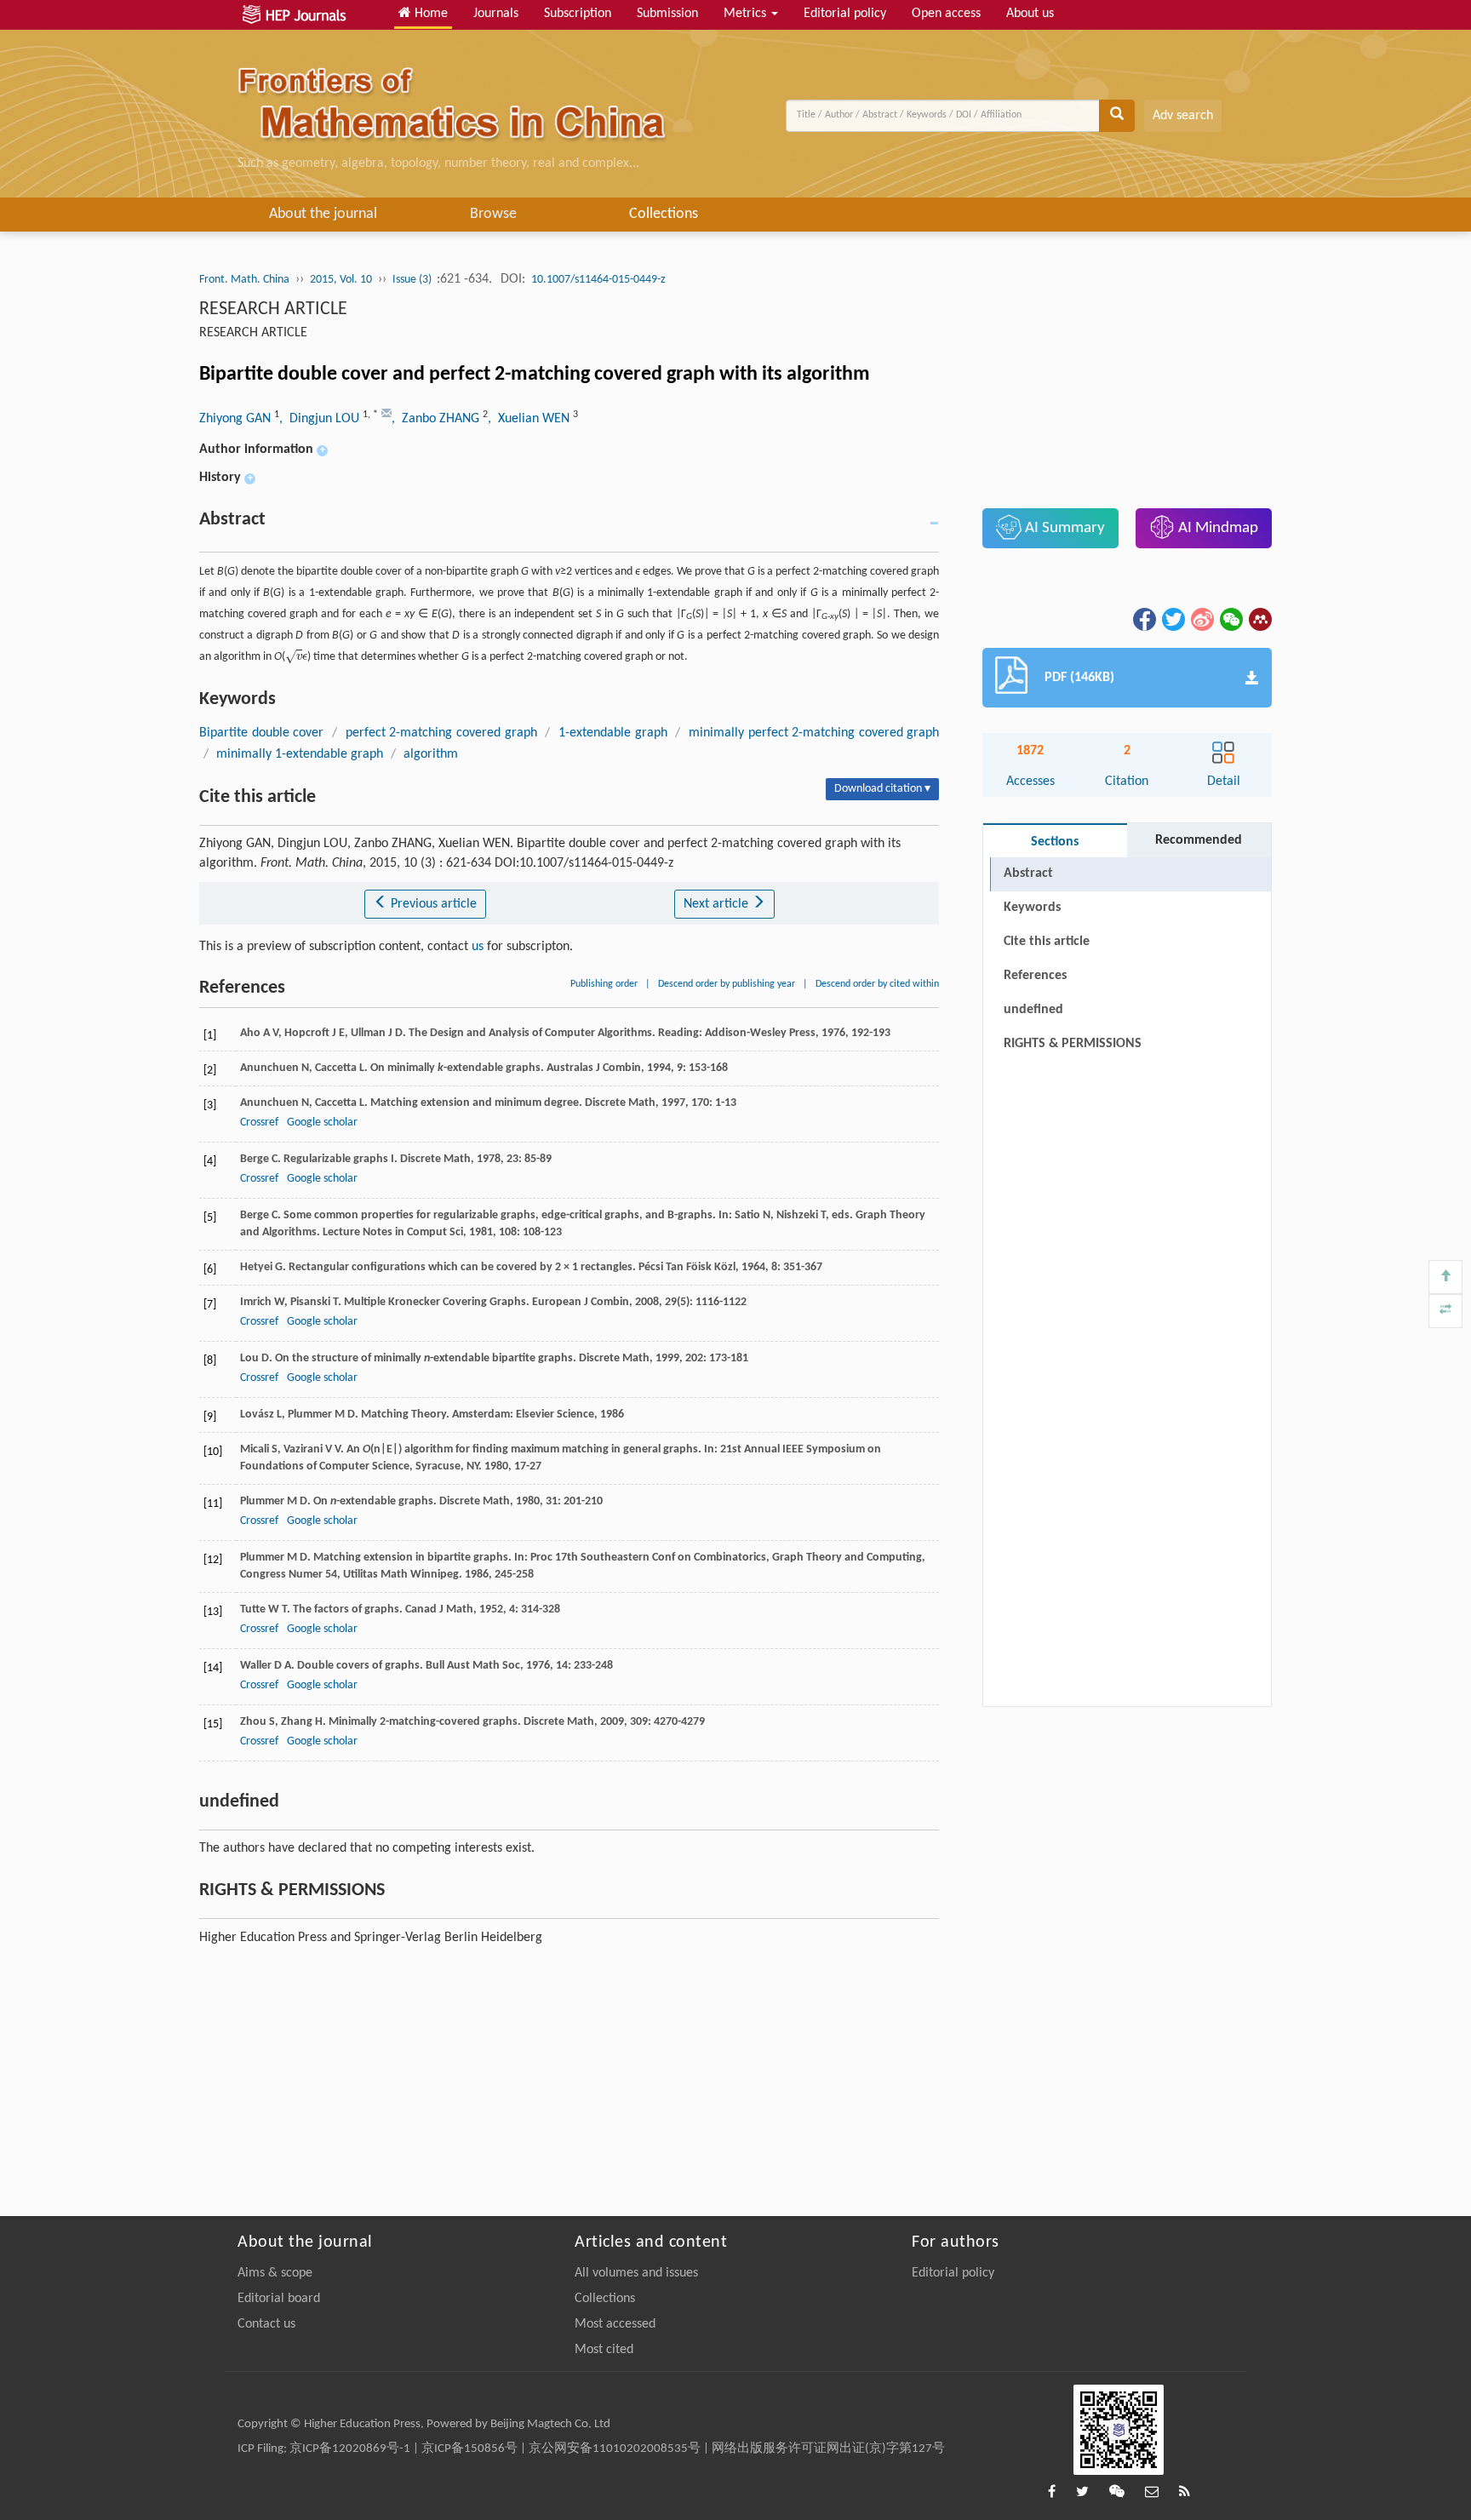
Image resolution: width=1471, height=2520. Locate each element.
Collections (664, 214)
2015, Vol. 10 (341, 280)
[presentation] (296, 657)
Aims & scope (275, 2273)
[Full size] (1445, 1311)
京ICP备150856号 (469, 2449)
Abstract (1028, 873)
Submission (667, 14)
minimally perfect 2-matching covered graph (814, 733)
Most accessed (615, 2324)
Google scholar (322, 1123)
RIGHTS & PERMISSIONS (1073, 1044)
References (1035, 976)
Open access (946, 14)
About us (1030, 14)
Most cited (604, 2350)
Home (429, 14)
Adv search (1183, 116)
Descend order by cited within (877, 984)
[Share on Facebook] (1143, 619)
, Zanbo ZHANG (437, 419)
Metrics (747, 14)
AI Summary (1063, 528)
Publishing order (604, 984)
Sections (1055, 842)
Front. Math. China (244, 280)
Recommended (1199, 840)
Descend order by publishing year (727, 984)
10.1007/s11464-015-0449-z (598, 280)
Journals (496, 14)
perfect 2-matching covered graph (441, 733)
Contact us (266, 2324)
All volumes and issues (636, 2273)
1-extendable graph (613, 733)
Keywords (1032, 908)
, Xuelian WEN (530, 419)
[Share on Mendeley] (1259, 619)
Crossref (259, 1123)
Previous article (432, 904)
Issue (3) (413, 280)
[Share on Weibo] (1201, 619)
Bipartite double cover (261, 733)
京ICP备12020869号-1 (350, 2449)
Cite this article (1047, 942)
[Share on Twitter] (1172, 619)
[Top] (1445, 1277)
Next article (718, 904)
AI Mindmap (1216, 528)
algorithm (431, 754)
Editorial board (279, 2299)
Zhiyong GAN (237, 419)
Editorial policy (845, 14)
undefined (1033, 1010)
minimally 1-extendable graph (300, 754)
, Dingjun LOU (321, 419)
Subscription (578, 14)
